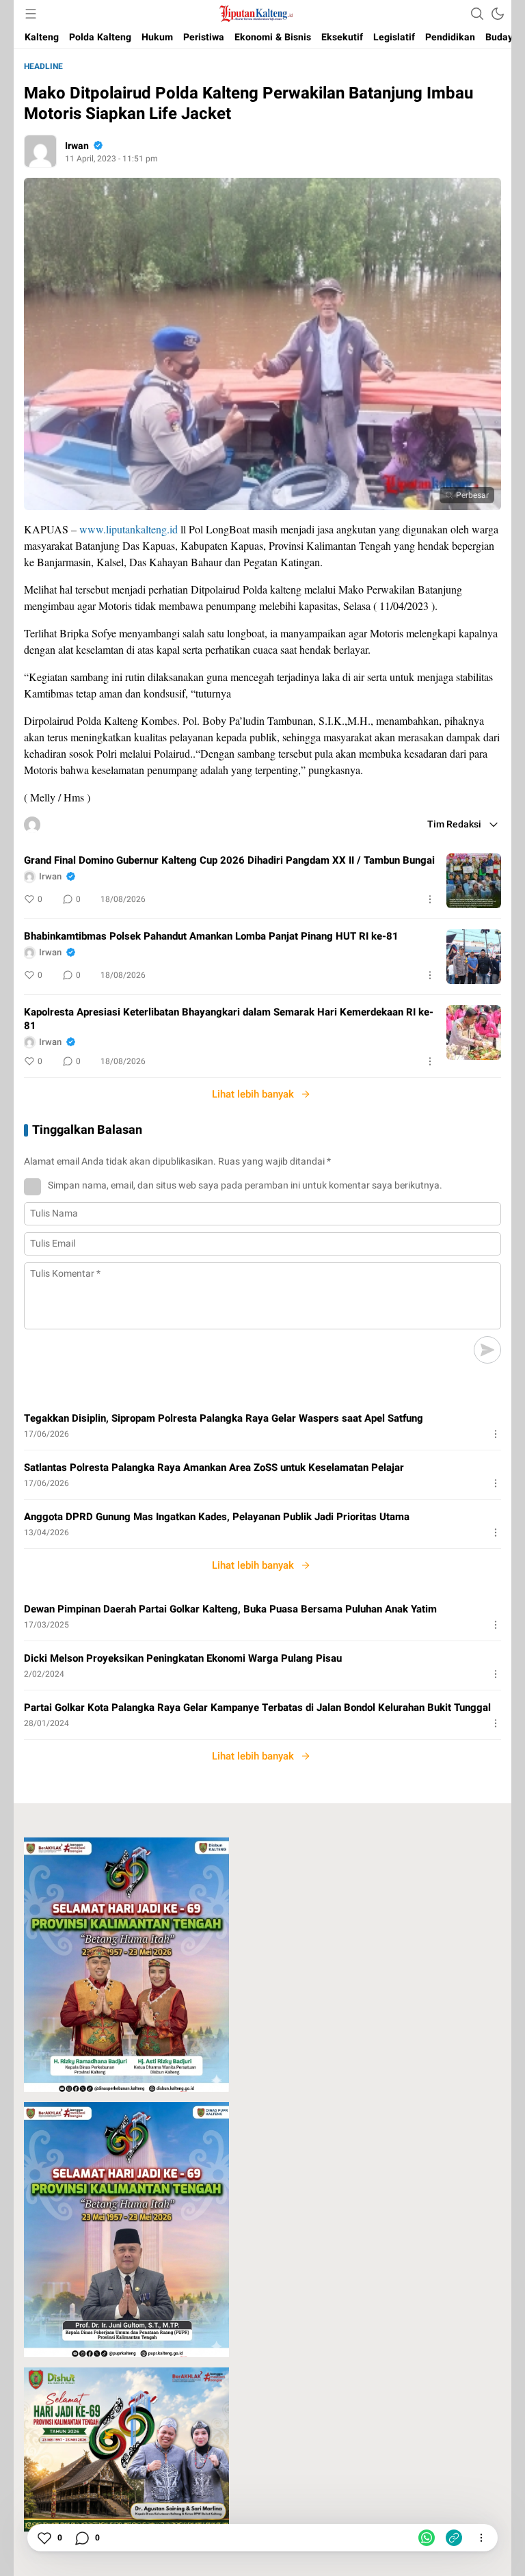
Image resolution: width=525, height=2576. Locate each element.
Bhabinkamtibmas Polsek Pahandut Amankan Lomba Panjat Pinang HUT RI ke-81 (211, 936)
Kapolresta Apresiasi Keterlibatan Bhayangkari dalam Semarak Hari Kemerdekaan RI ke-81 (229, 1019)
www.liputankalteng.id (129, 529)
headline (43, 66)
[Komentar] (81, 2538)
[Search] (477, 14)
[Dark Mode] (498, 14)
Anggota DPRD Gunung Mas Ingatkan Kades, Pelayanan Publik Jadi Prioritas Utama (217, 1517)
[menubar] (31, 14)
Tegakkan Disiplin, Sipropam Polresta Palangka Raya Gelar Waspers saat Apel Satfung (224, 1418)
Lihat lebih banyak (253, 1094)
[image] (474, 881)
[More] (430, 899)
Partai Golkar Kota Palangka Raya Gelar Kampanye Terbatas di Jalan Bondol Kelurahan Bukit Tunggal (257, 1708)
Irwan (77, 146)
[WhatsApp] (427, 2538)
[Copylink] (454, 2538)
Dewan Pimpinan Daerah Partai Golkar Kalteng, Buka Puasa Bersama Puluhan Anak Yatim (230, 1609)
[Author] (40, 151)
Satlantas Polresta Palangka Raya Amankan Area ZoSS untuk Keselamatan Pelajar (214, 1468)
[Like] (44, 2538)
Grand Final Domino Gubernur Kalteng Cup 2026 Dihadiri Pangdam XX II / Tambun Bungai (229, 860)
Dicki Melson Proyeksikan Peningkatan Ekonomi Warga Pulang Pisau (183, 1658)
